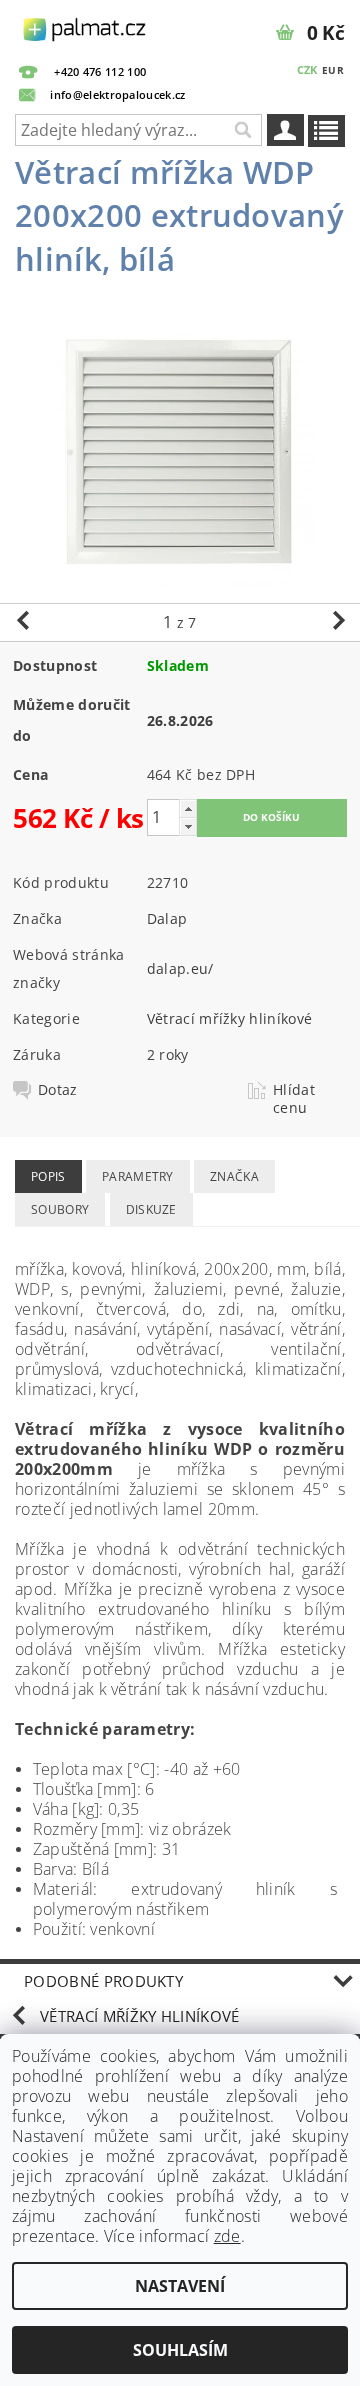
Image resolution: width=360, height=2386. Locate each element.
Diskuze (151, 1209)
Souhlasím (180, 2350)
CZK (307, 69)
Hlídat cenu (294, 1099)
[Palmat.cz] (85, 26)
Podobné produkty (103, 1981)
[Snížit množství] (188, 826)
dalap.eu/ (180, 968)
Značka (234, 1176)
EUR (333, 70)
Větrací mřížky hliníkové (230, 1018)
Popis (48, 1176)
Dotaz (58, 1090)
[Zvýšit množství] (188, 808)
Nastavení (180, 2286)
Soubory (60, 1209)
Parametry (138, 1176)
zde (227, 2236)
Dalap (167, 918)
